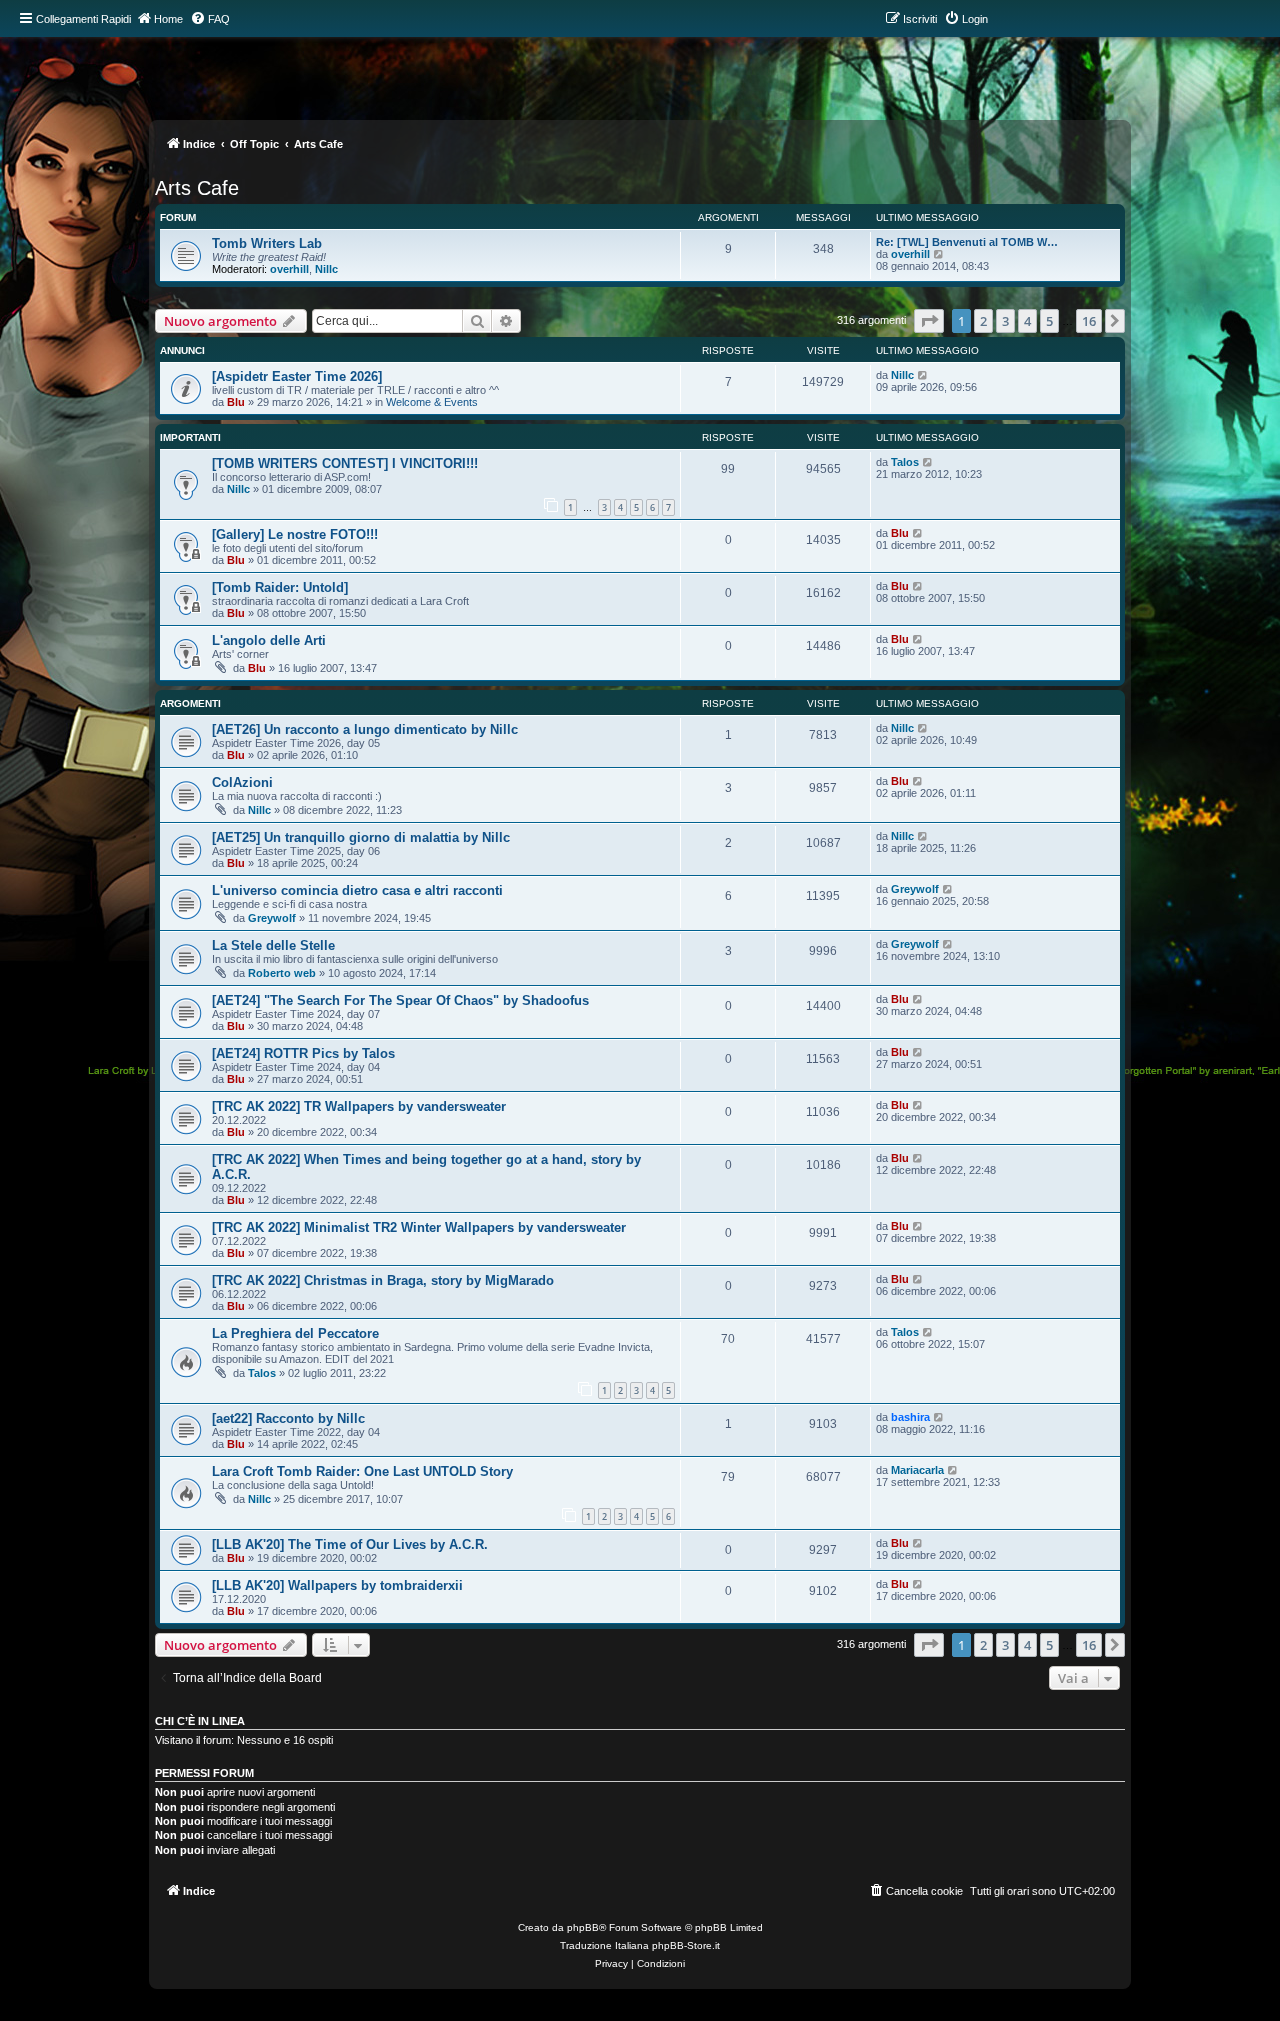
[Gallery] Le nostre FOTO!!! (295, 534)
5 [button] (1049, 321)
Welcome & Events (432, 402)
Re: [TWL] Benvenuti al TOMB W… (967, 242)
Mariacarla (917, 1470)
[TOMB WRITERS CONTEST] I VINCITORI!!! (345, 463)
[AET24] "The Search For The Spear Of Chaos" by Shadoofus (400, 1000)
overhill (289, 269)
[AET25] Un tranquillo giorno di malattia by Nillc (361, 837)
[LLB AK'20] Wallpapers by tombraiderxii (337, 1585)
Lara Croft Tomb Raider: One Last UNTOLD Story (362, 1471)
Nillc (326, 269)
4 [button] (1027, 321)
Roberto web (282, 973)
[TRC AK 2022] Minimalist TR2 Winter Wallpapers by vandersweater (419, 1227)
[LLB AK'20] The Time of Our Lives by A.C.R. (350, 1544)
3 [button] (1005, 321)
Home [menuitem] (168, 19)
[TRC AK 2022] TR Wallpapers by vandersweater (359, 1106)
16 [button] (1089, 321)
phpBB (583, 1927)
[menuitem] (210, 19)
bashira (910, 1417)
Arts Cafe (197, 188)
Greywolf (272, 918)
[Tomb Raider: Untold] (280, 587)
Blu (236, 402)
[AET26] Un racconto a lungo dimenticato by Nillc (365, 729)
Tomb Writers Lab (267, 243)
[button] (929, 321)
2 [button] (983, 321)
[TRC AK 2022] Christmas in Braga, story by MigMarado (383, 1280)
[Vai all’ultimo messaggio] (923, 375)
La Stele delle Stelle (273, 945)
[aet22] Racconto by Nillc (288, 1418)
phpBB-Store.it (686, 1945)
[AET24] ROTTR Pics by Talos (303, 1053)
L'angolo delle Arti (269, 640)
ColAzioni (242, 782)
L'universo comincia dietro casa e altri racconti (357, 890)
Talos (905, 462)
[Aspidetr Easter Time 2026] (297, 376)
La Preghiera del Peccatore (295, 1333)
